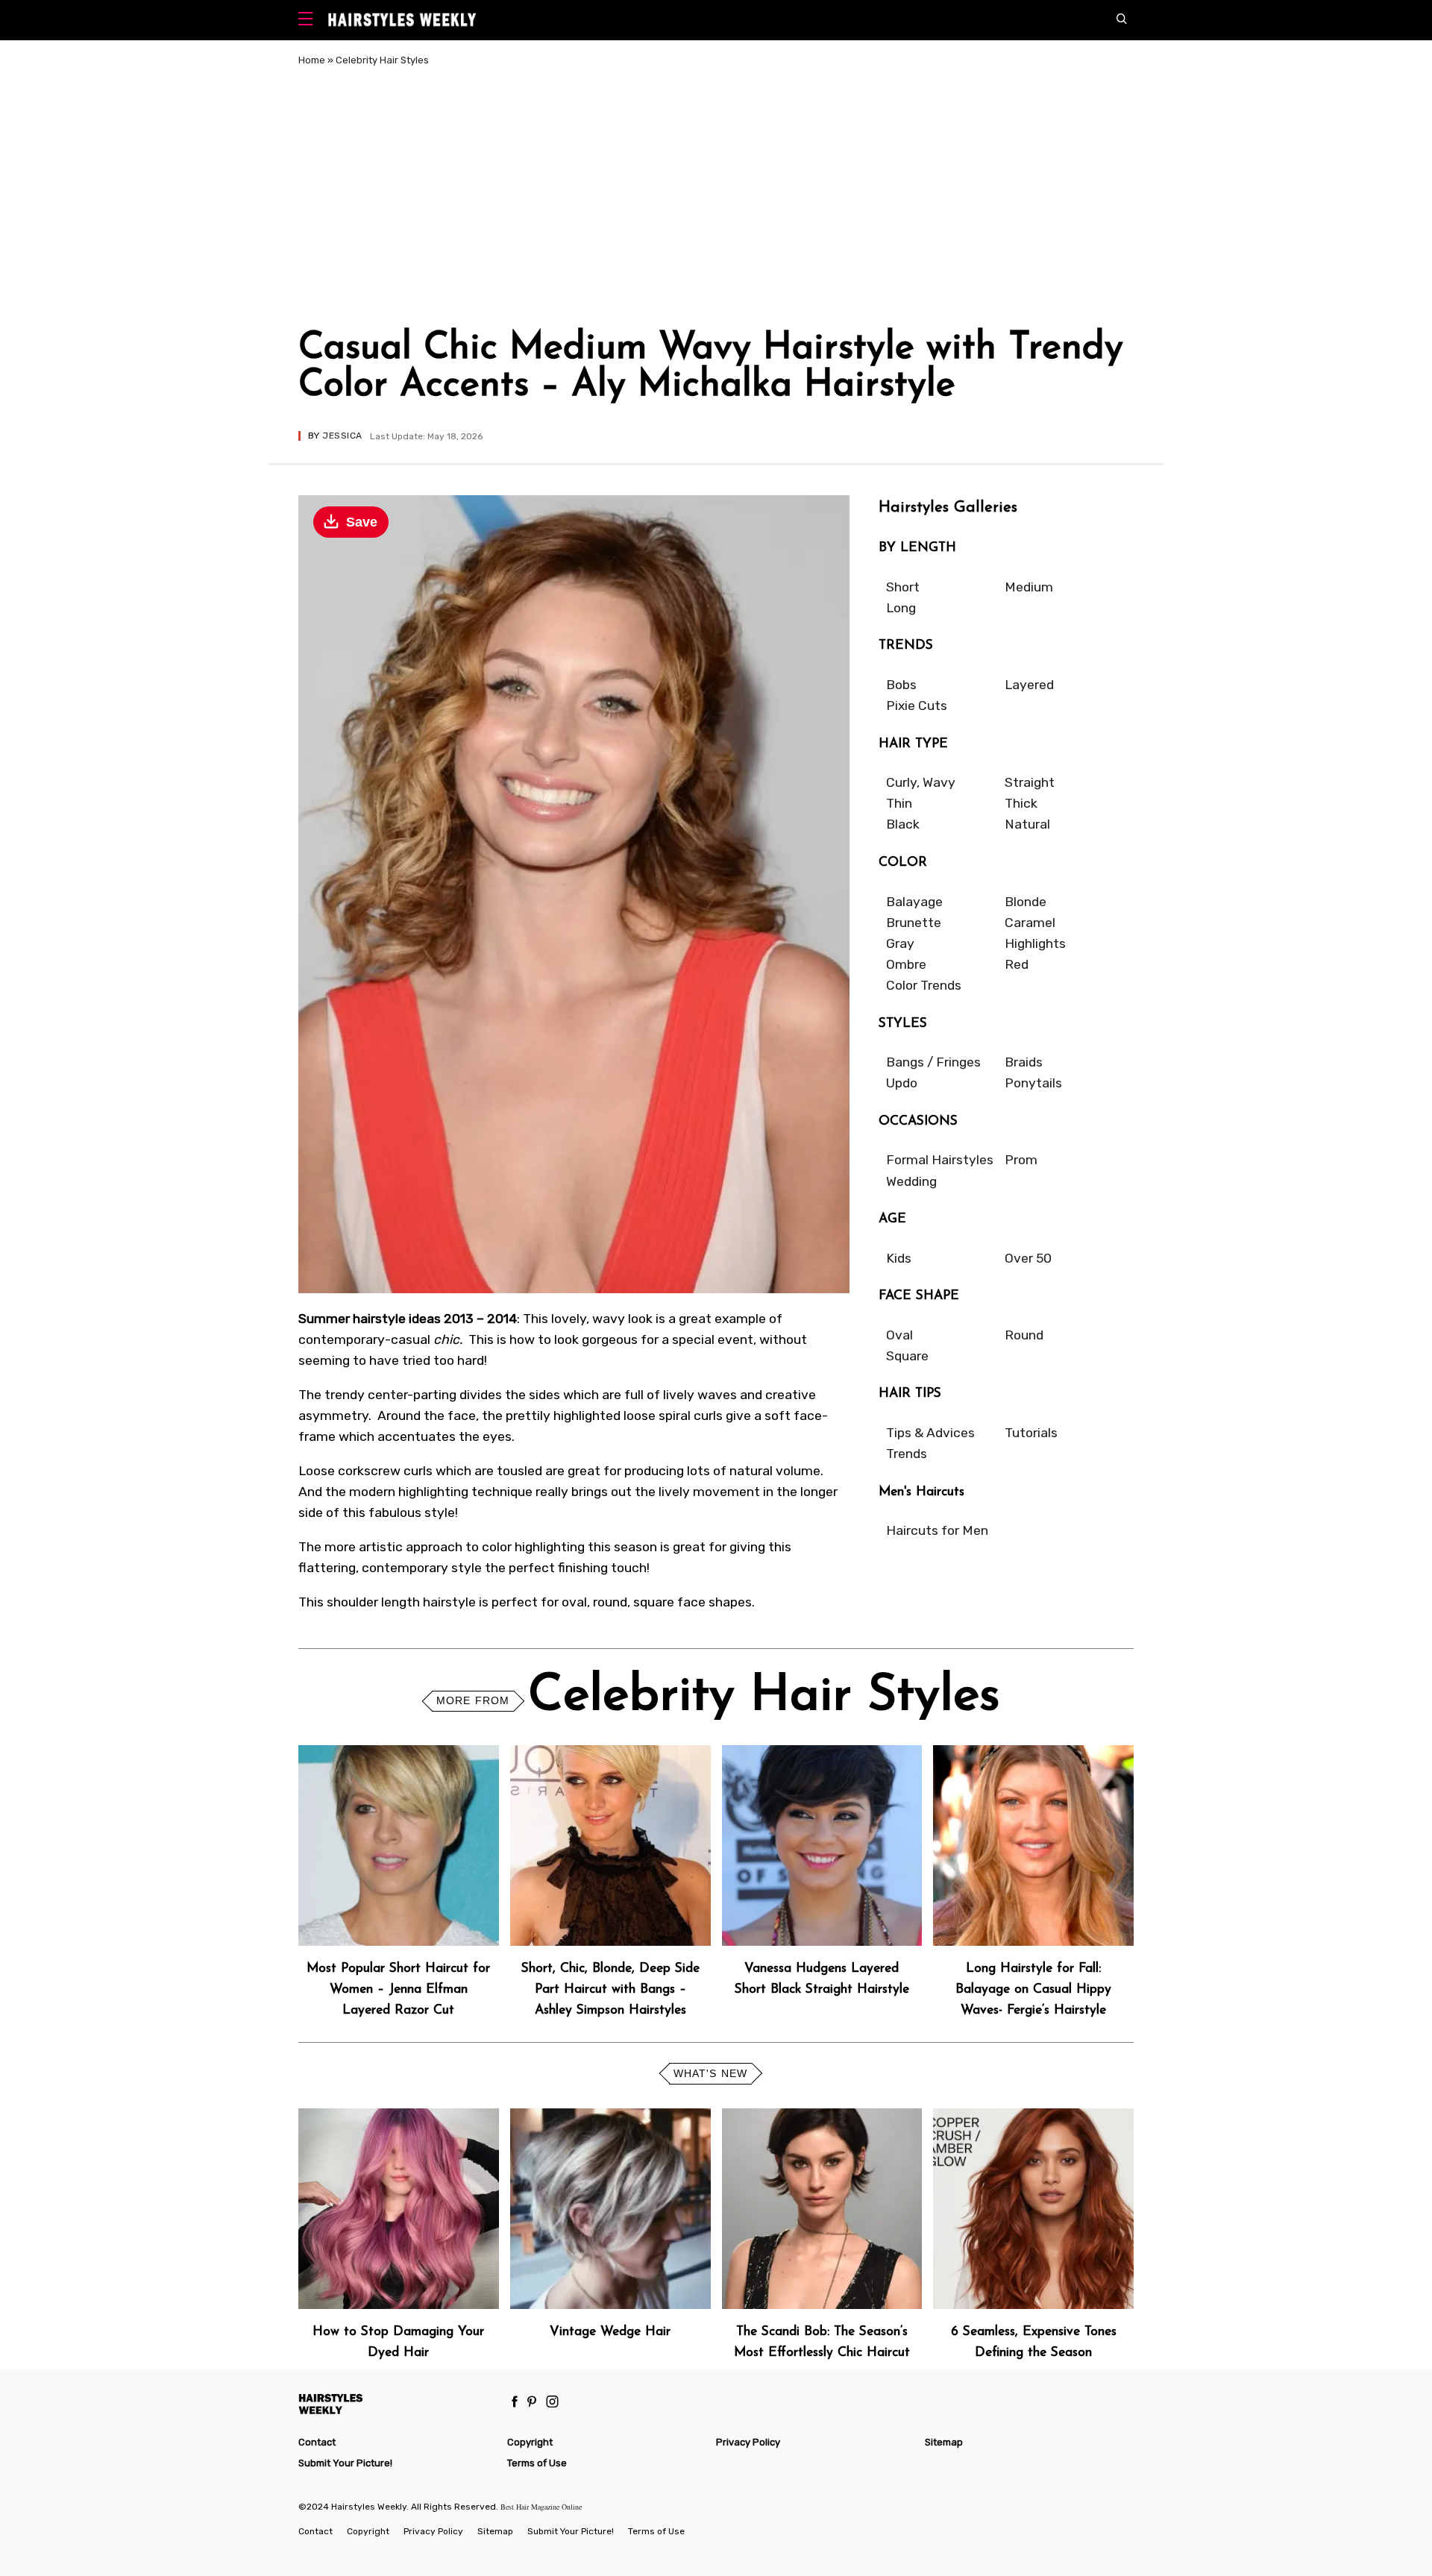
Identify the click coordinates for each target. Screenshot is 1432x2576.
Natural (1027, 824)
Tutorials (1031, 1433)
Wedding (911, 1181)
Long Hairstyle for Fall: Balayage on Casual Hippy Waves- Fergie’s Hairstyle (1033, 1989)
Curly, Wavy (921, 782)
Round (1024, 1335)
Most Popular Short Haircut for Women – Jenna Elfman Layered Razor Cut (398, 1989)
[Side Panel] (309, 21)
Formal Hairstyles (940, 1160)
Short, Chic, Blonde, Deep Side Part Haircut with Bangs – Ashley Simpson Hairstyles (610, 1989)
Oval (899, 1335)
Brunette (914, 923)
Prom (1021, 1160)
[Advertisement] (716, 200)
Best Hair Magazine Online (541, 2507)
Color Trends (924, 985)
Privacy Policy (748, 2442)
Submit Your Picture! (345, 2463)
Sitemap (944, 2442)
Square (907, 1356)
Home (312, 60)
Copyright (530, 2442)
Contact (317, 2442)
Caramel (1030, 923)
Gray (900, 943)
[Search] (1125, 20)
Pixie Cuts (917, 706)
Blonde (1026, 902)
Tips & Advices (930, 1433)
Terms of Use (537, 2463)
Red (1017, 964)
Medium (1029, 587)
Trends (907, 1454)
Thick (1021, 803)
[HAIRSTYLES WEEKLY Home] (396, 2403)
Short (903, 587)
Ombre (906, 964)
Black (903, 824)
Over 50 (1028, 1258)
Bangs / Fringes (933, 1062)
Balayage (914, 902)
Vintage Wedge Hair (610, 2332)
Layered (1029, 685)
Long (901, 608)
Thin (899, 803)
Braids (1024, 1062)
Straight (1030, 782)
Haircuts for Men (937, 1530)
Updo (902, 1083)
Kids (899, 1258)
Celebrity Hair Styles (382, 60)
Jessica (342, 436)
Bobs (901, 685)
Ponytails (1033, 1083)
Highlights (1035, 943)
